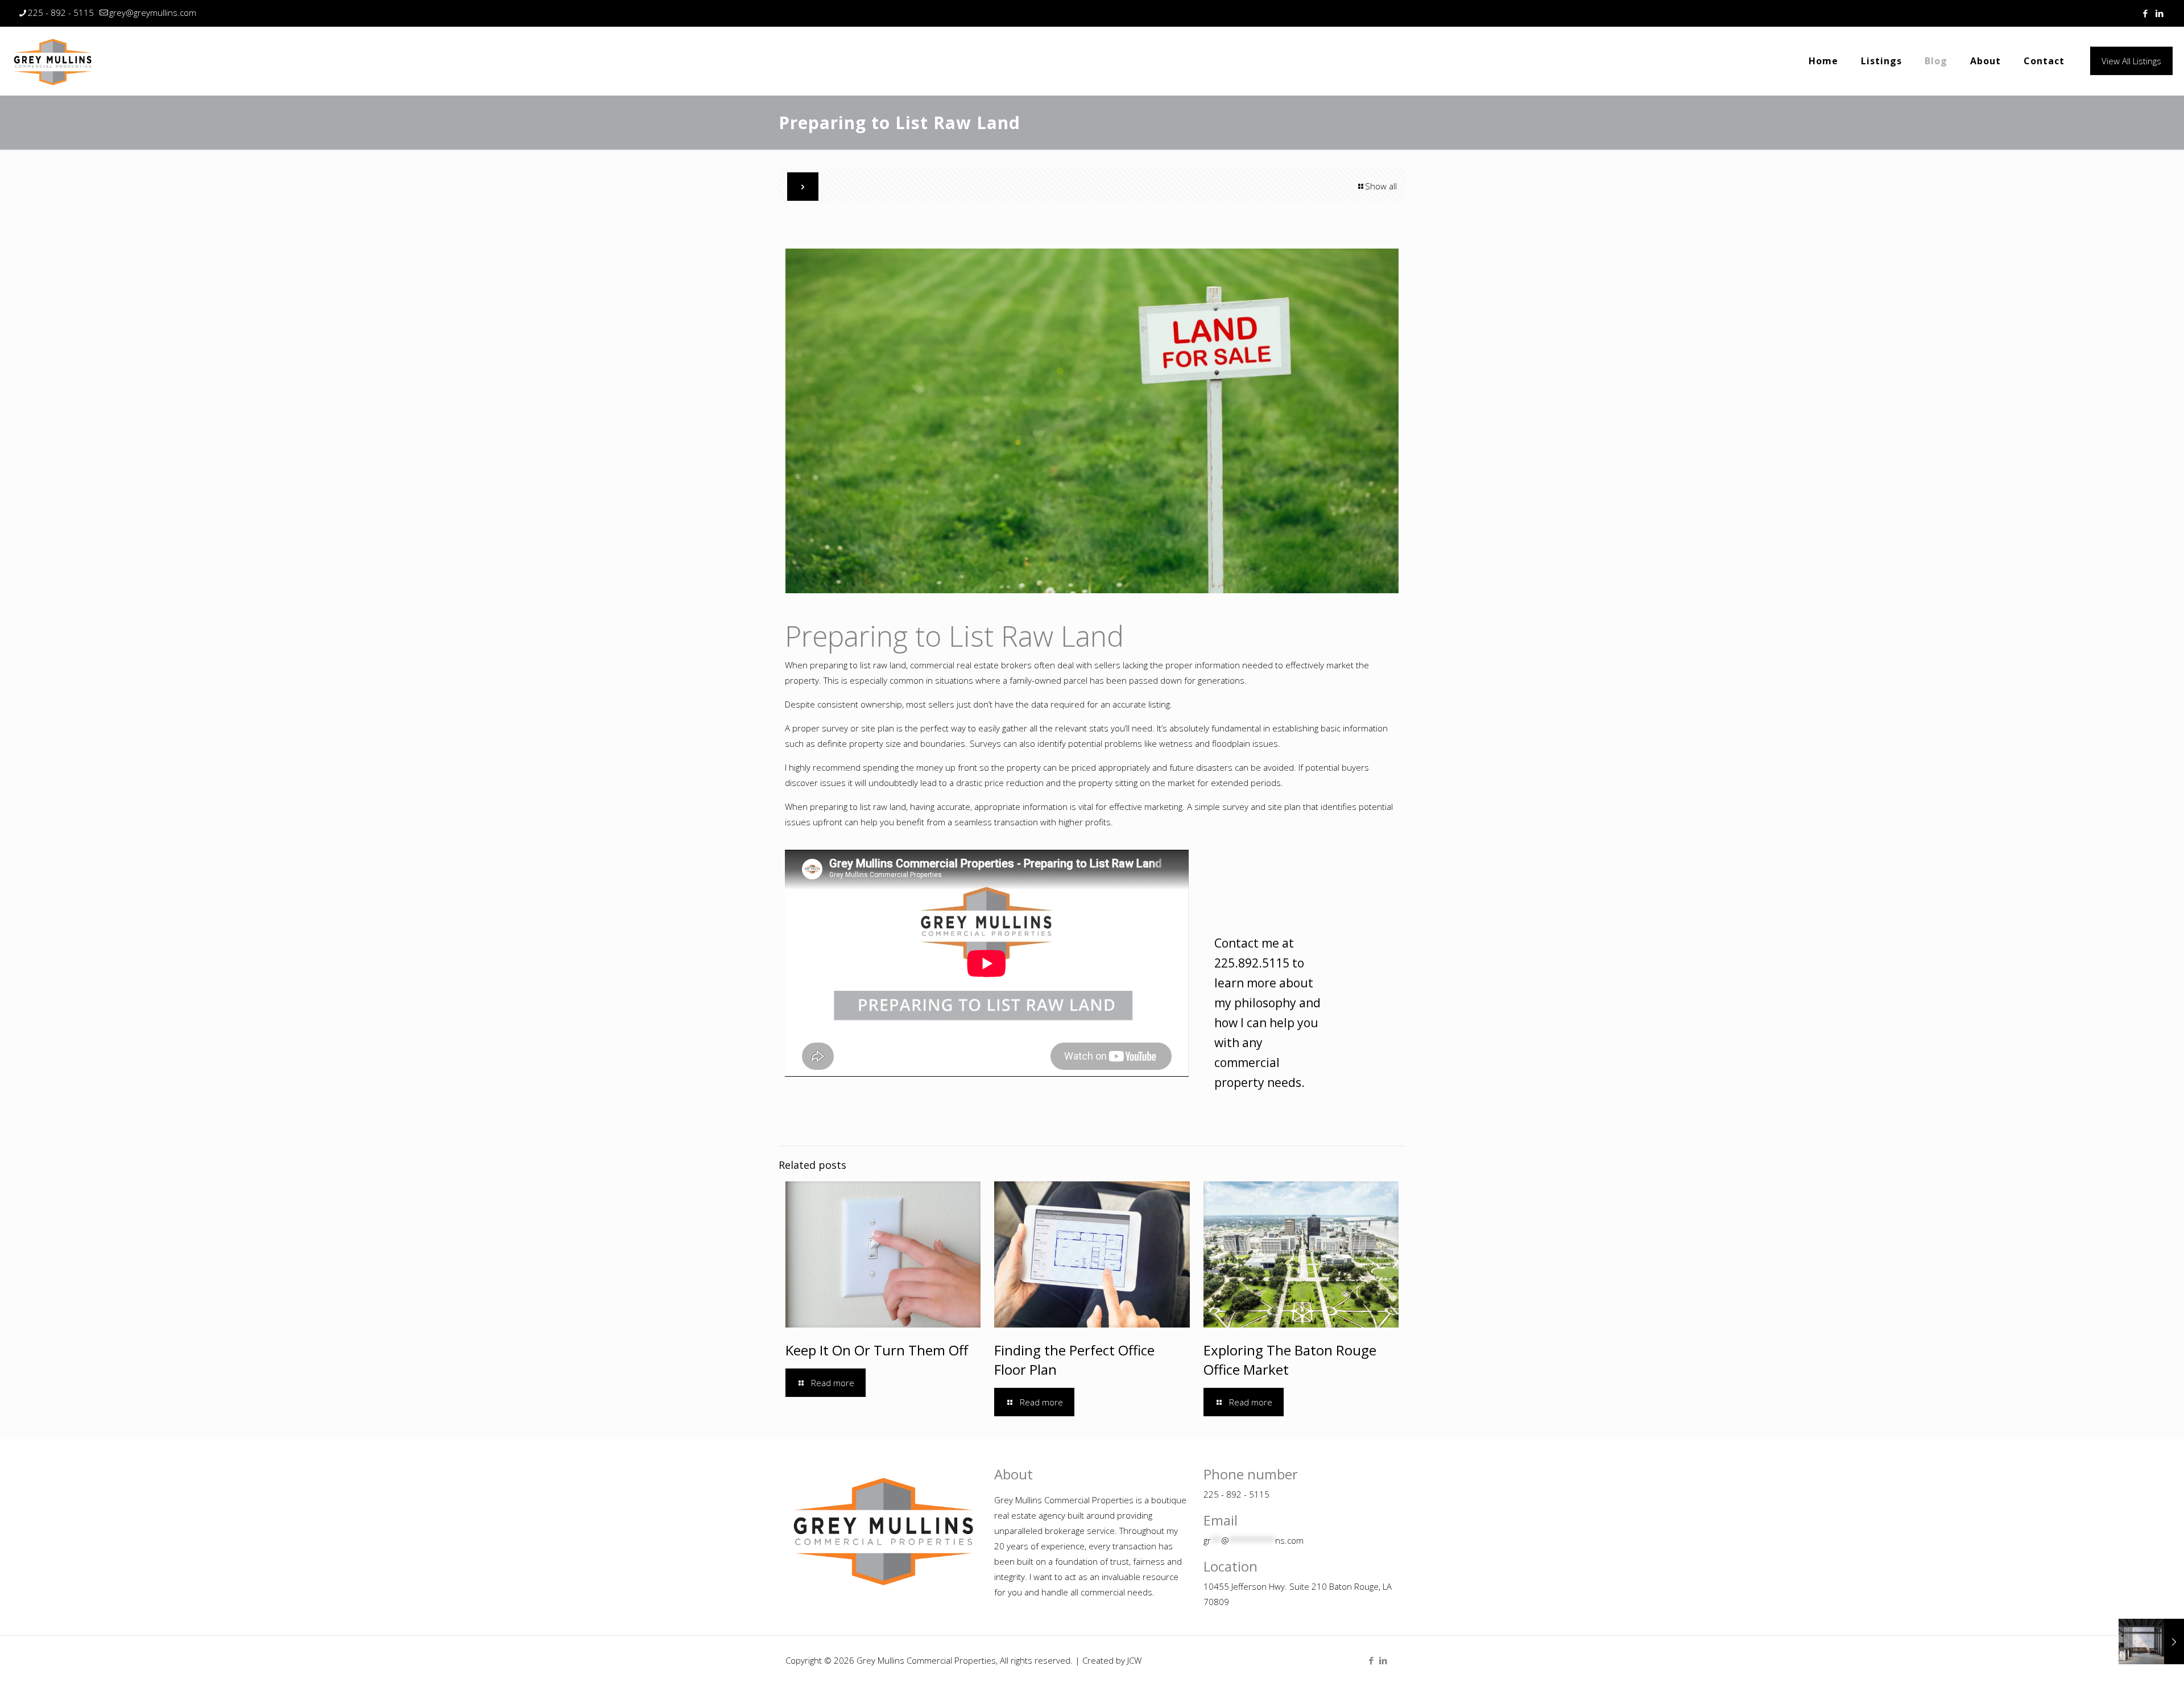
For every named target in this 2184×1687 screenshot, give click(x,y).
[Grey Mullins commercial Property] (53, 61)
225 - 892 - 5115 (61, 13)
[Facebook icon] (2145, 13)
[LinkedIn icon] (2159, 13)
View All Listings (2131, 61)
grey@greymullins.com (153, 13)
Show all (1381, 186)
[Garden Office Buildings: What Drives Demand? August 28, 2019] (2151, 1641)
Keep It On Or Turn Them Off (877, 1350)
